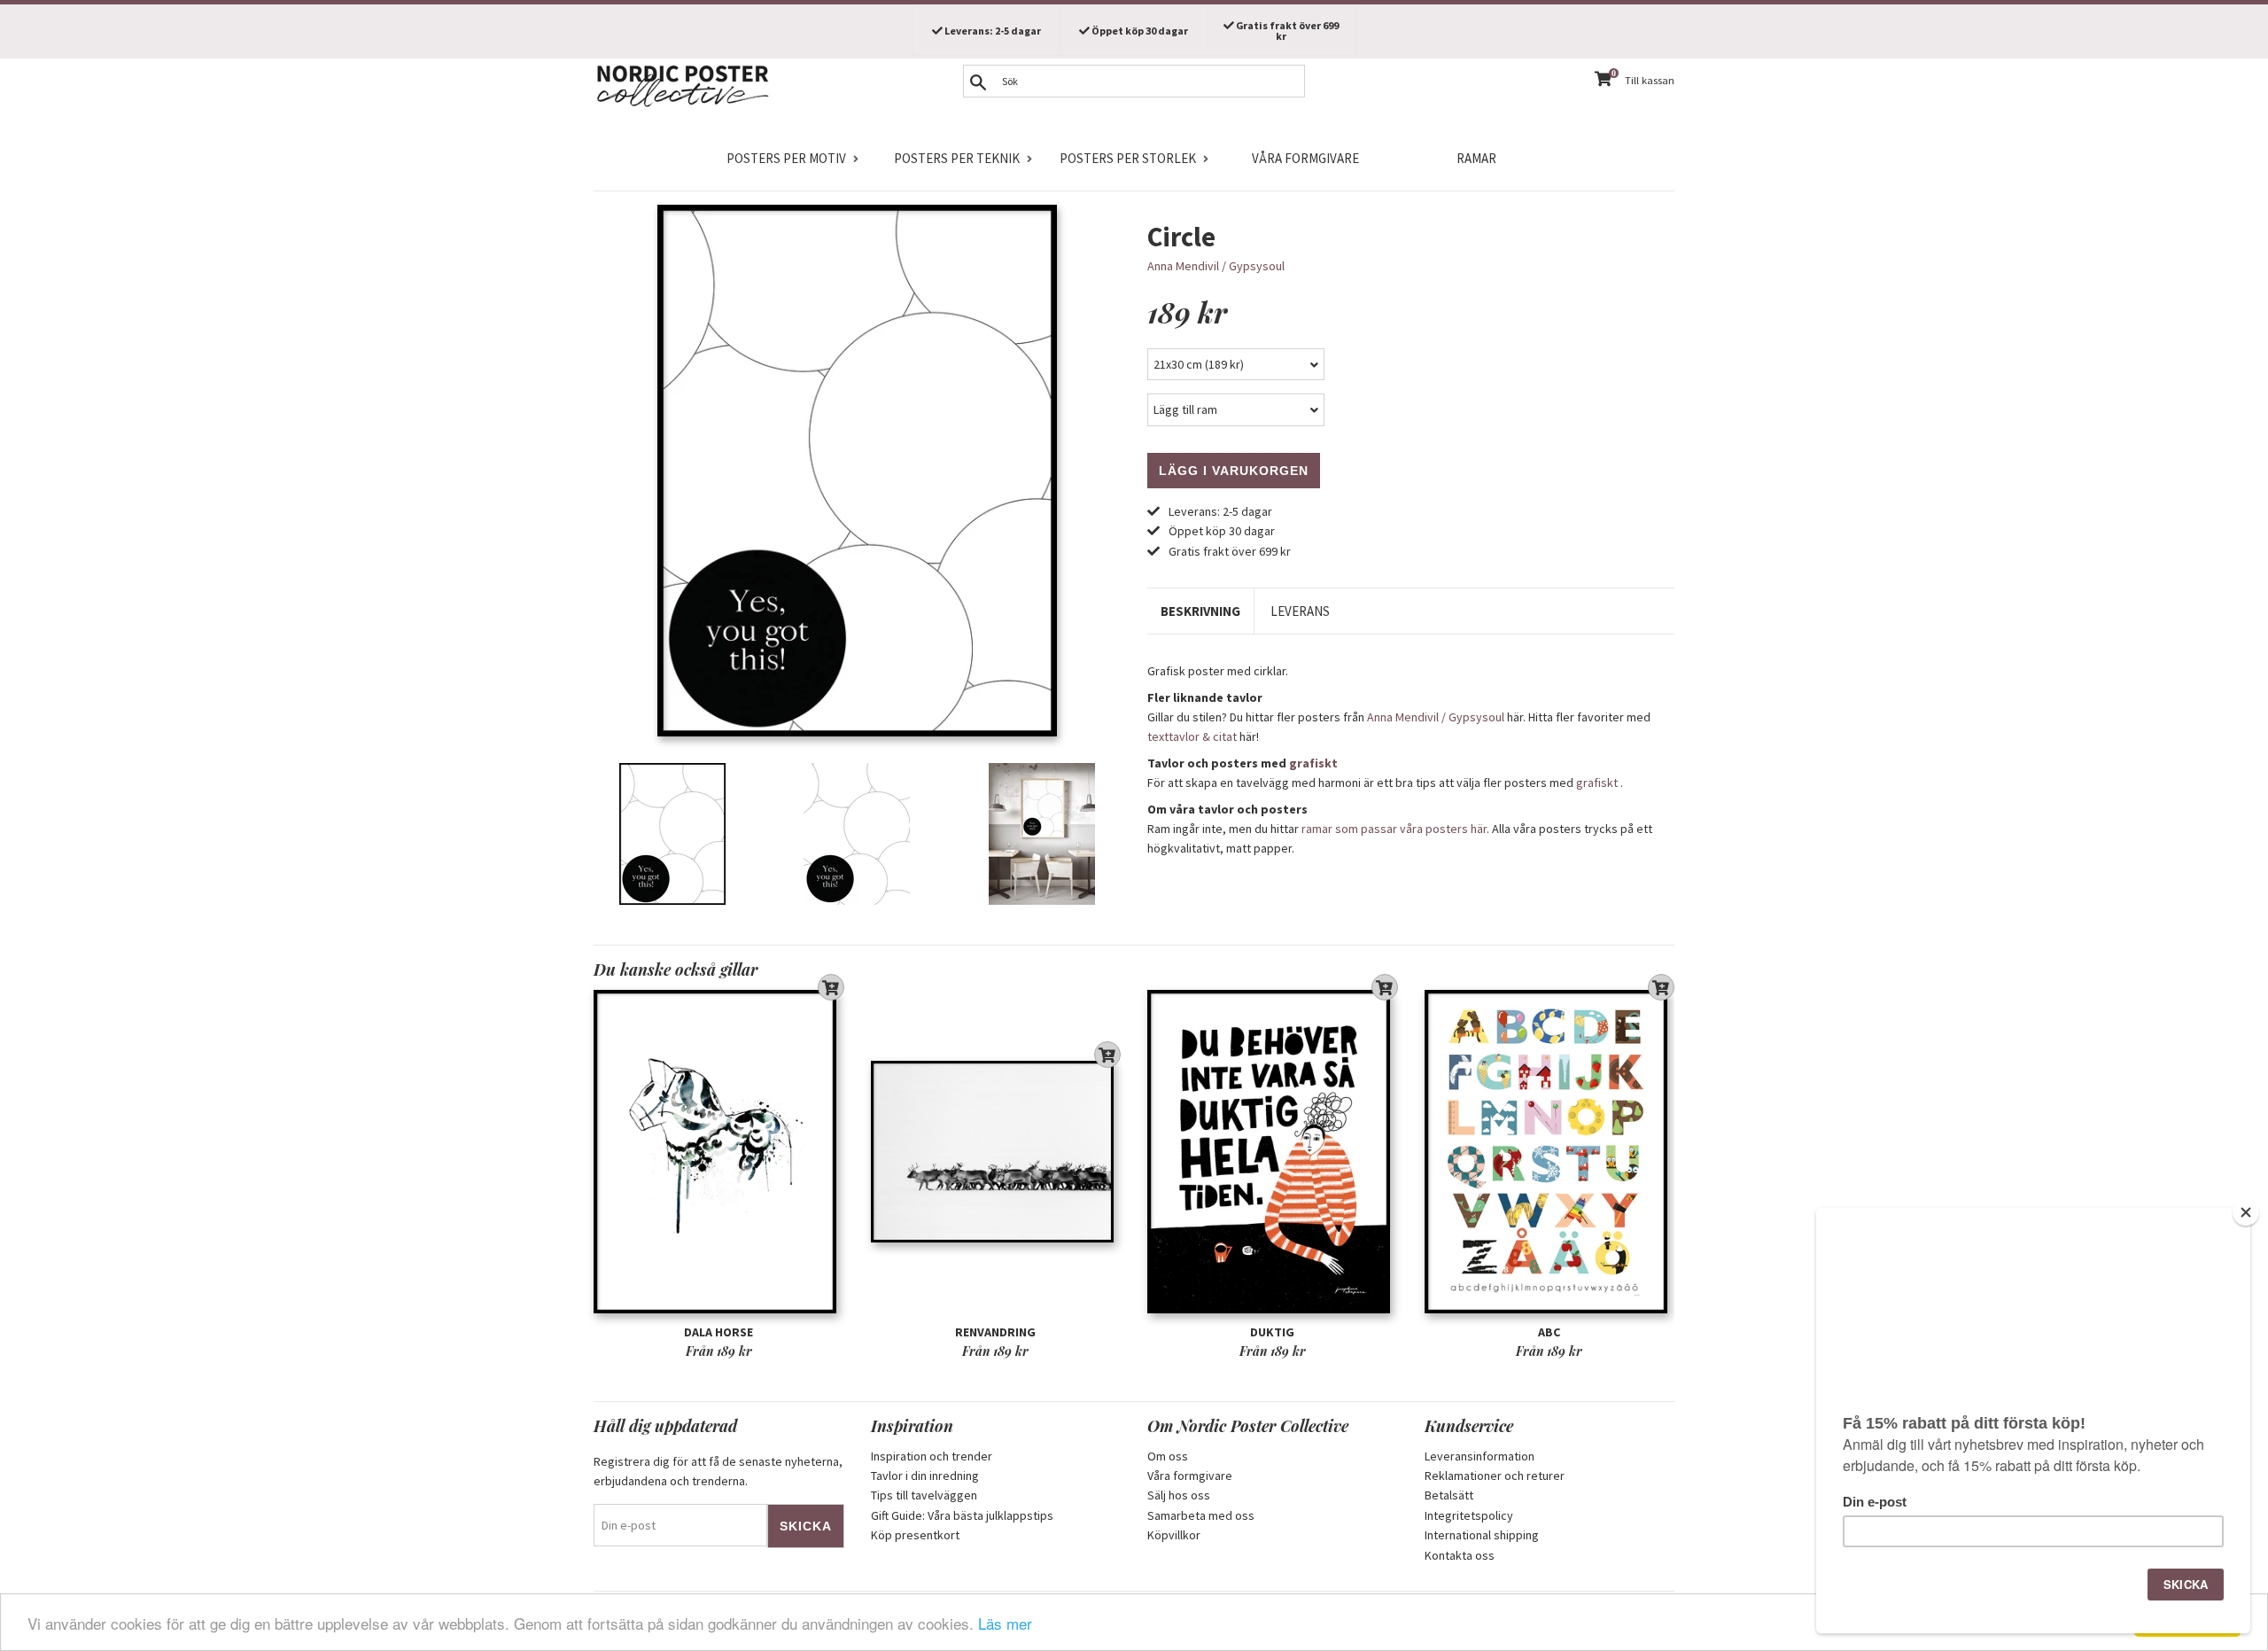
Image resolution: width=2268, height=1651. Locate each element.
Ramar (1476, 158)
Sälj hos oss (1179, 1495)
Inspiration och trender (932, 1456)
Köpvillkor (1174, 1535)
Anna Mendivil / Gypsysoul (1216, 266)
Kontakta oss (1460, 1555)
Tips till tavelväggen (924, 1495)
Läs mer (1005, 1623)
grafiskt (1313, 763)
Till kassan (1650, 80)
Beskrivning (1200, 611)
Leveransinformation (1480, 1456)
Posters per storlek (1128, 158)
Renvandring (995, 1332)
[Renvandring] (996, 1152)
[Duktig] (1273, 1152)
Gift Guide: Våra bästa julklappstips (962, 1515)
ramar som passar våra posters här (1394, 829)
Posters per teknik (957, 158)
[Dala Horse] (719, 1152)
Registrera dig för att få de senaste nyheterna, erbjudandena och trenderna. (718, 1471)
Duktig (1272, 1332)
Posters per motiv (786, 158)
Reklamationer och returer (1495, 1476)
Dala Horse (718, 1332)
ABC (1549, 1332)
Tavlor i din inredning (925, 1476)
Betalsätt (1449, 1495)
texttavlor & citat (1192, 736)
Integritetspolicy (1469, 1515)
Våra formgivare (1305, 158)
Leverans (1300, 611)
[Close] (2246, 1212)
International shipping (1482, 1535)
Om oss (1168, 1456)
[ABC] (1550, 1152)
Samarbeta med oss (1201, 1515)
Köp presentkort (915, 1535)
